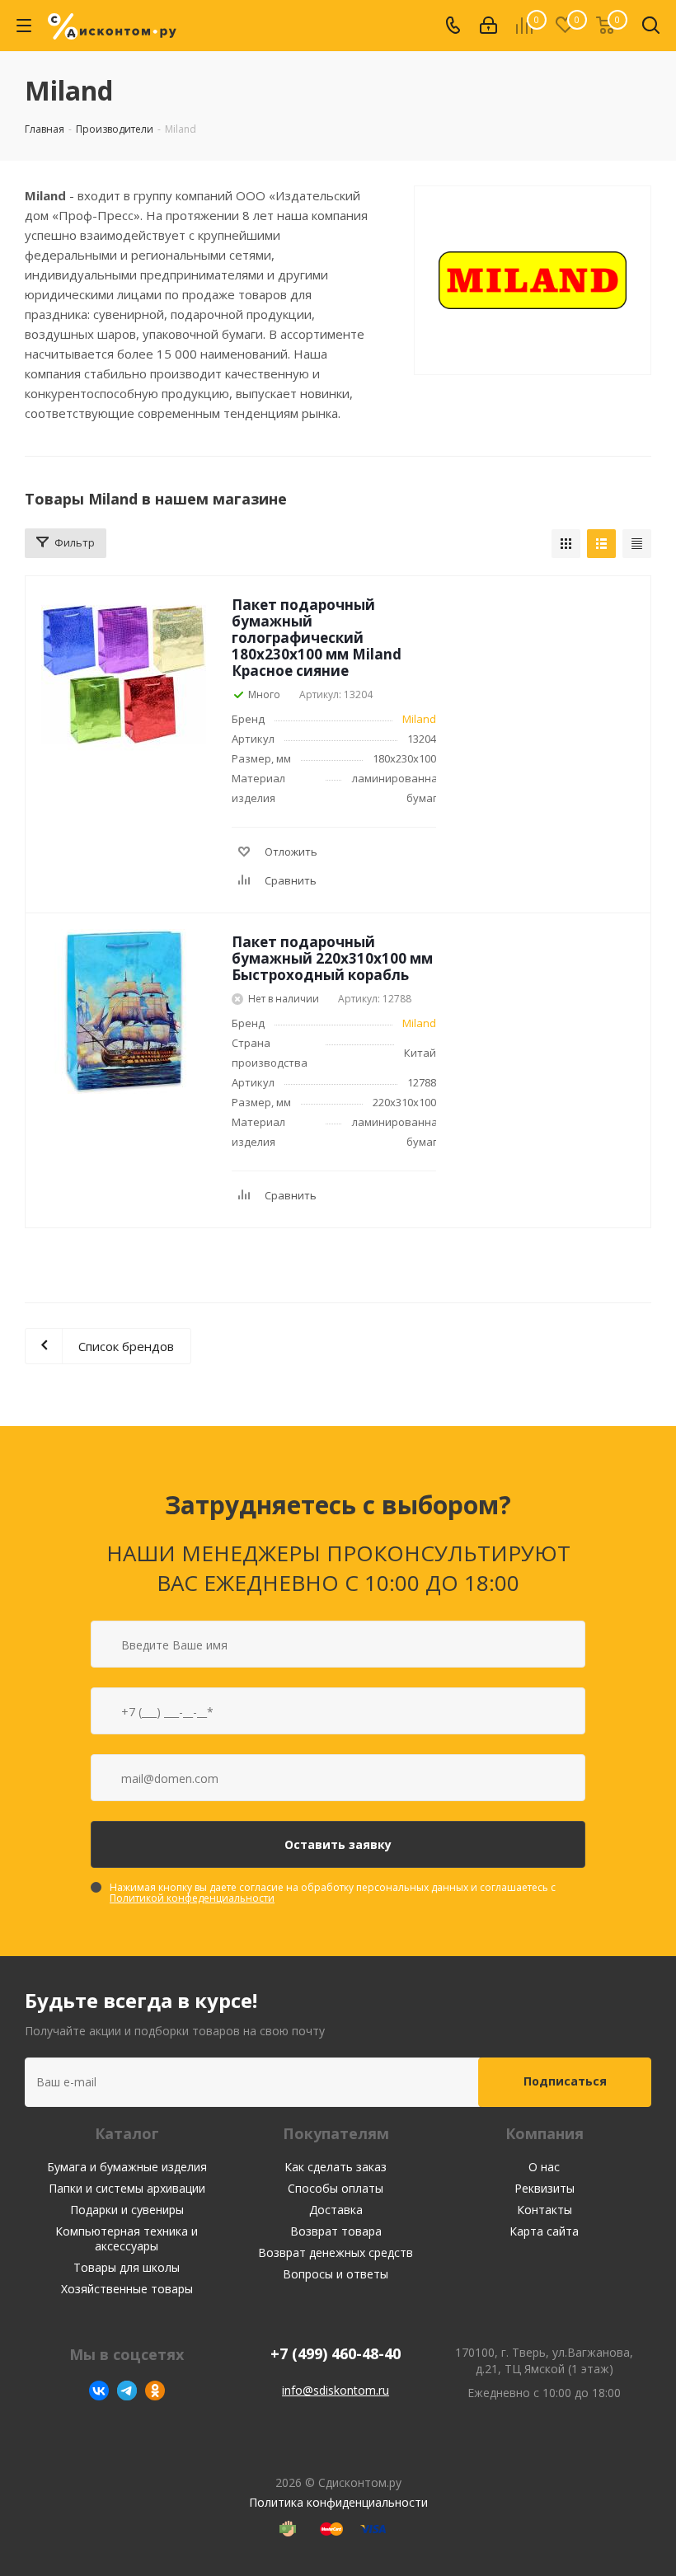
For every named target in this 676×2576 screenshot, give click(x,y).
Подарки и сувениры (127, 2210)
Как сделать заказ (336, 2167)
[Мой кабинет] (488, 26)
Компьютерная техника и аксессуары (127, 2238)
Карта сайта (544, 2231)
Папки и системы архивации (127, 2188)
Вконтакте (99, 2391)
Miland (419, 719)
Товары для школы (127, 2267)
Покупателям (336, 2133)
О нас (544, 2167)
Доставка (336, 2210)
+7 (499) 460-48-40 (336, 2354)
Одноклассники (155, 2391)
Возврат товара (336, 2231)
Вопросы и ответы (336, 2274)
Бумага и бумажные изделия (127, 2167)
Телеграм (127, 2391)
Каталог (127, 2133)
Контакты (545, 2210)
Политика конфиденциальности (338, 2502)
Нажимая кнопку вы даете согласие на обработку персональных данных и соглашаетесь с (333, 1893)
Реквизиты (545, 2188)
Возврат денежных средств (336, 2252)
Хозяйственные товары (127, 2289)
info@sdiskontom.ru (336, 2390)
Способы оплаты (336, 2188)
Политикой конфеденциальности (192, 1898)
